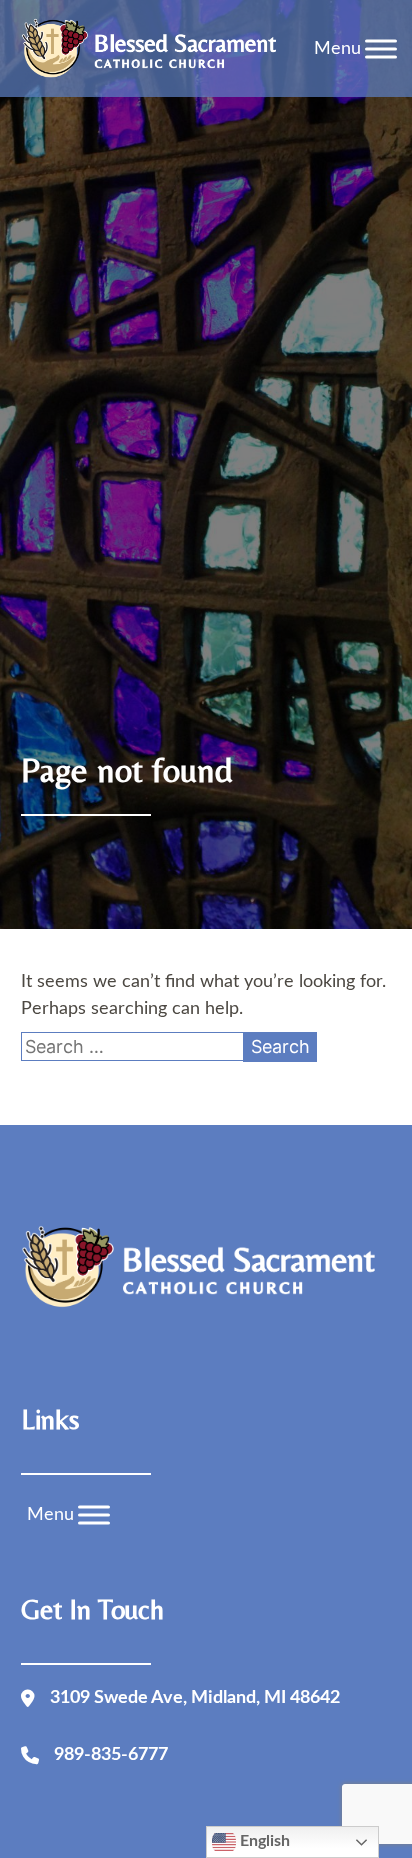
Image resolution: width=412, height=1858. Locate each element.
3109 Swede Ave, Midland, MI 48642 (195, 1698)
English (263, 1841)
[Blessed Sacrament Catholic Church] (155, 49)
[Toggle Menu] (381, 48)
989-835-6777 (111, 1755)
